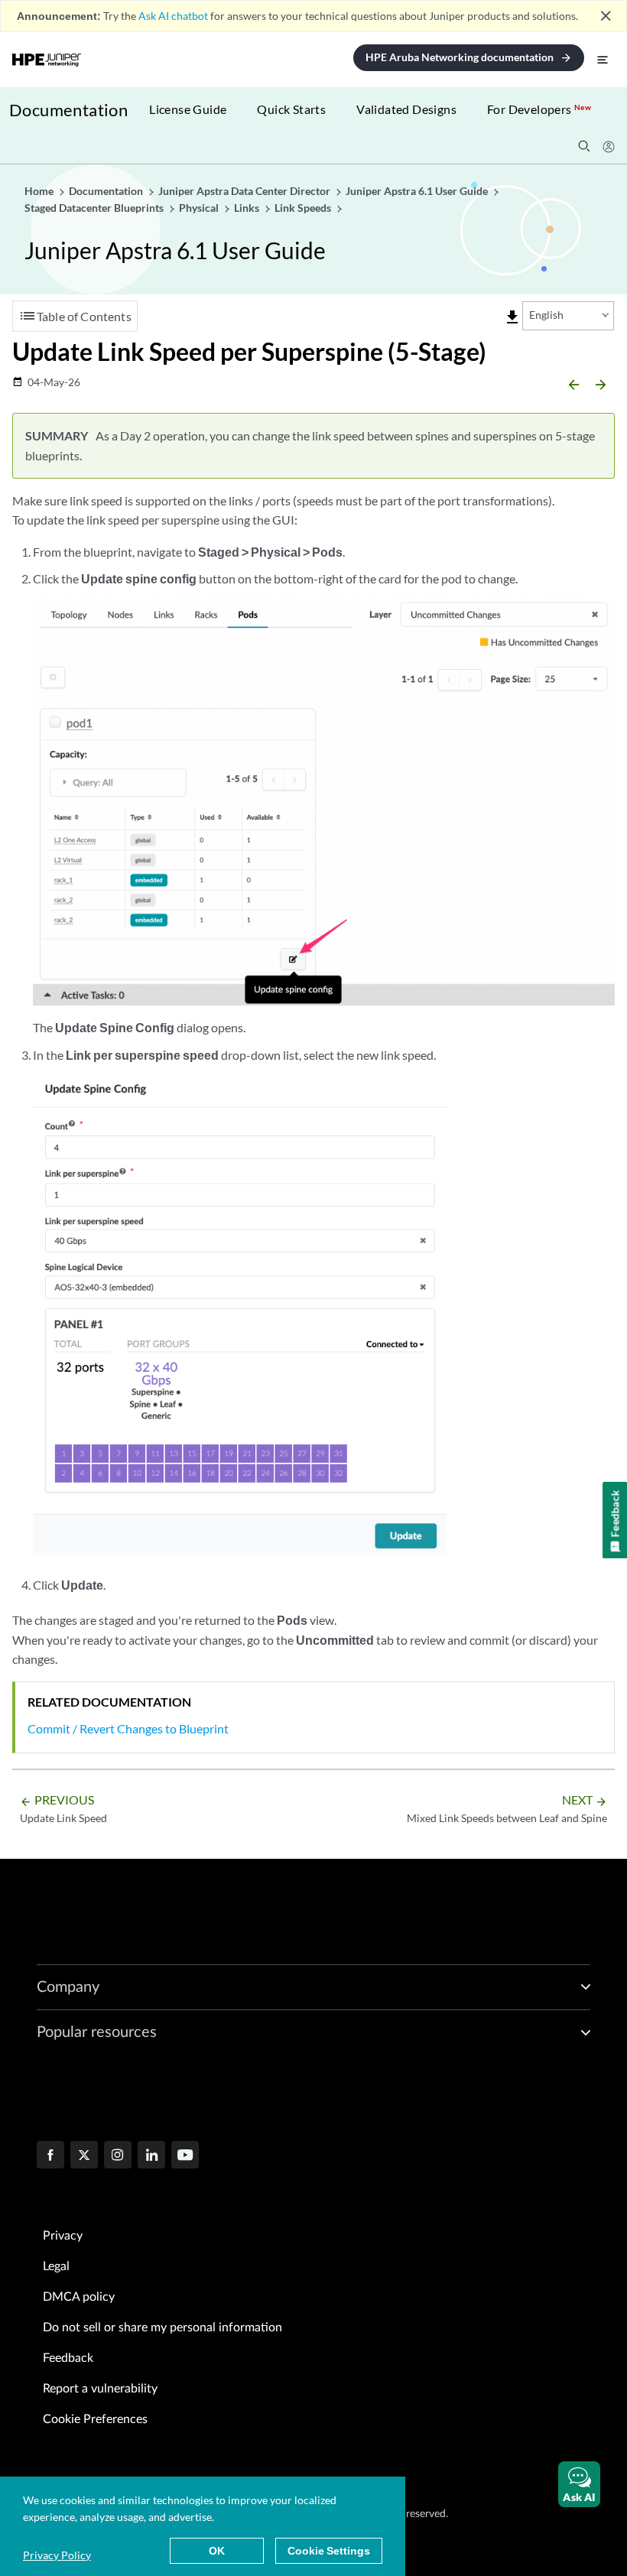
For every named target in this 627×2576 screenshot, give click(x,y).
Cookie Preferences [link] (95, 2419)
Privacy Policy (57, 2555)
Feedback (68, 2358)
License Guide (188, 109)
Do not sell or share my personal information (162, 2327)
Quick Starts (291, 109)
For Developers (539, 109)
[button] (579, 2484)
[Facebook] (50, 2156)
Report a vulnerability (100, 2389)
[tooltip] (512, 317)
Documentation (68, 110)
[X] (84, 2156)
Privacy (63, 2236)
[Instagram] (118, 2156)
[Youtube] (185, 2156)
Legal (56, 2266)
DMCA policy (79, 2297)
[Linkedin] (151, 2156)
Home (40, 191)
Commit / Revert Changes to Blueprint (128, 1728)
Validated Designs (406, 109)
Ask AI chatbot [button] (173, 16)
